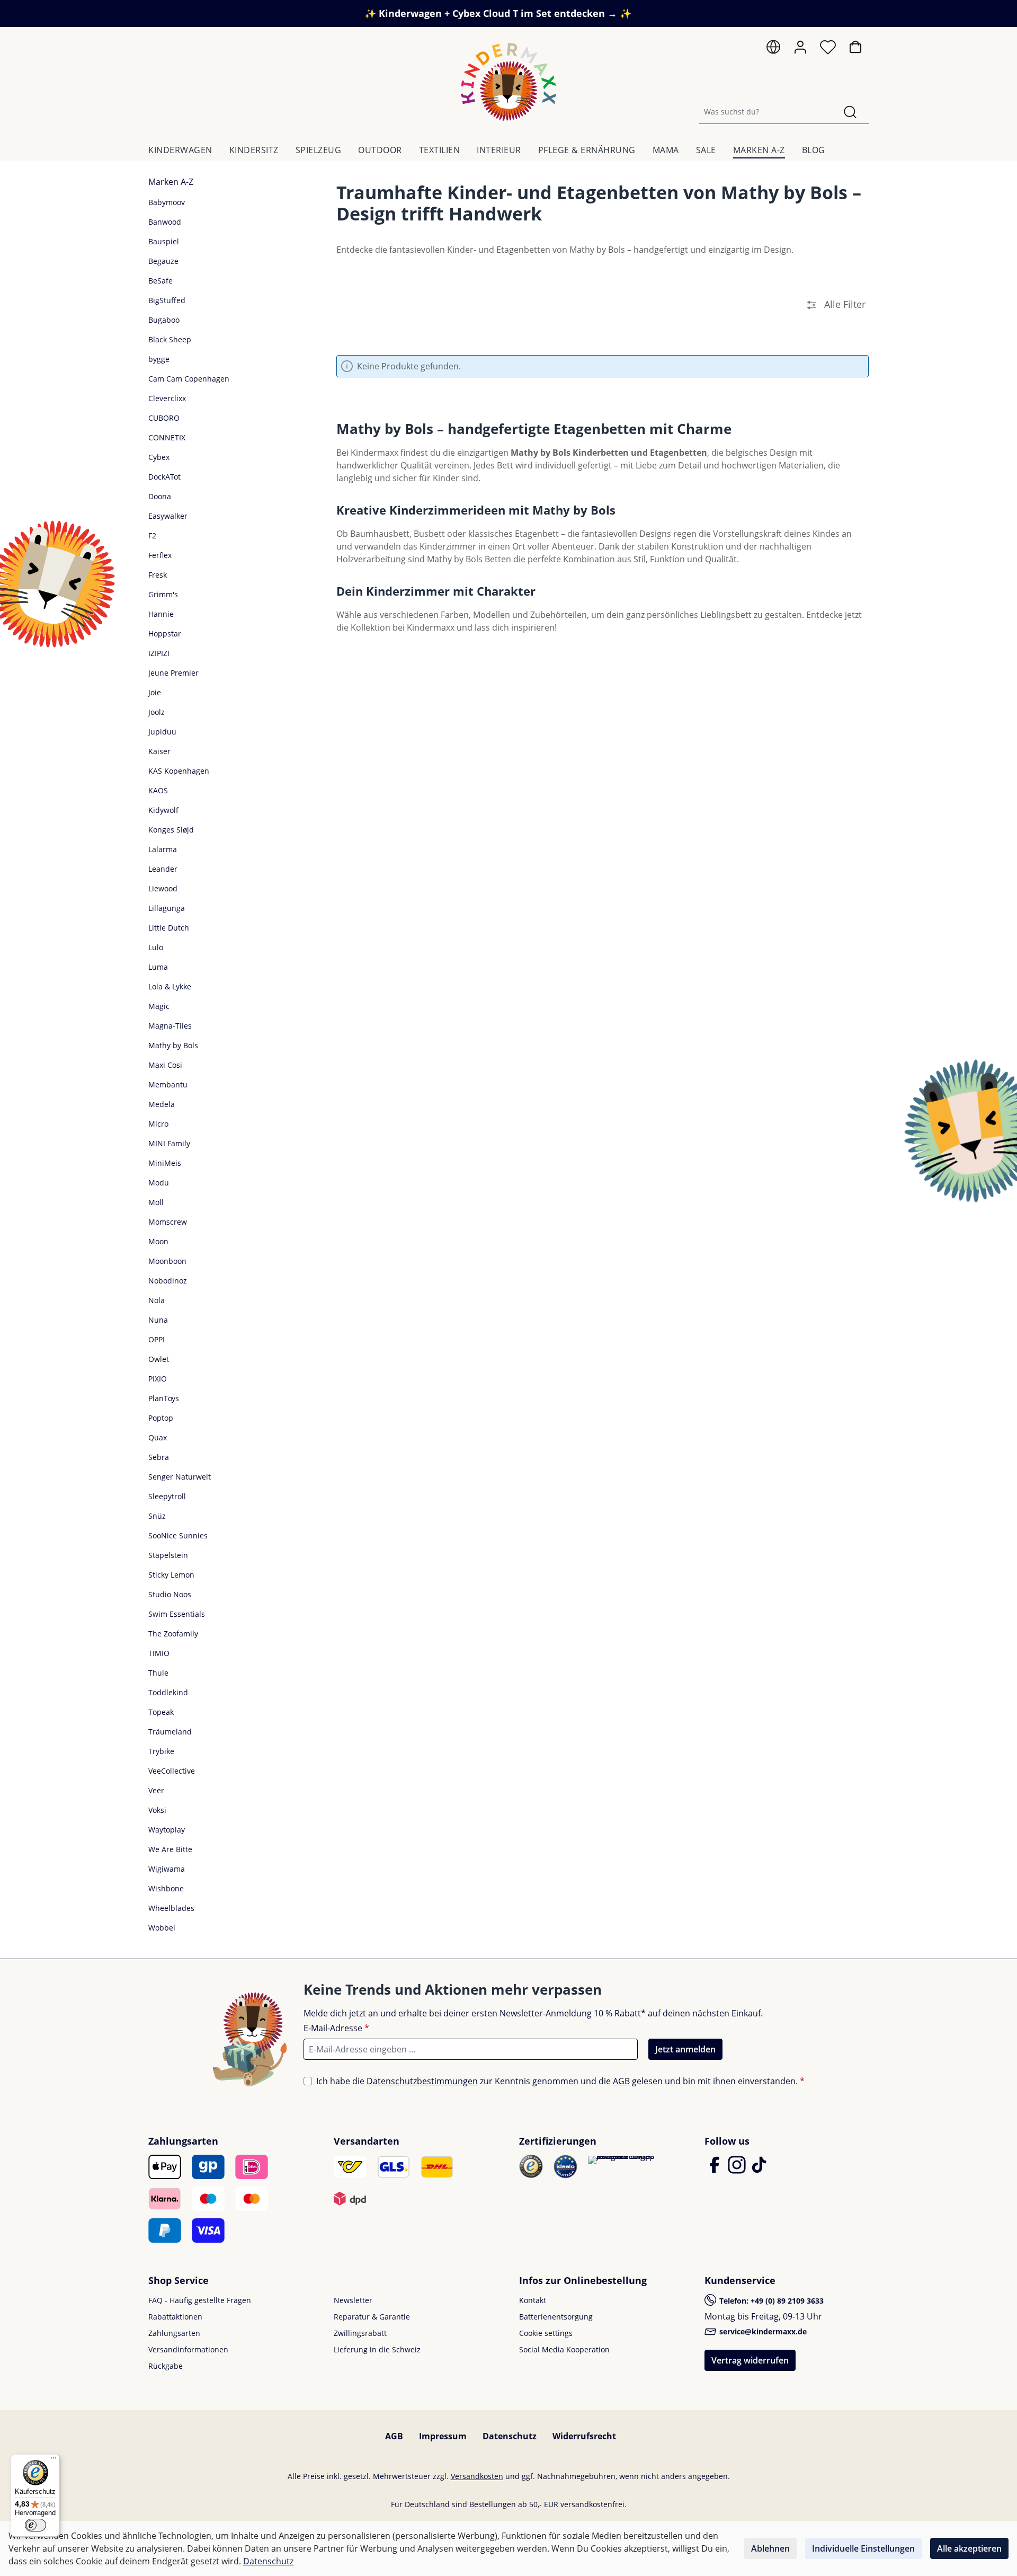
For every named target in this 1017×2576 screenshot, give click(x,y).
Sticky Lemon (171, 1575)
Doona (160, 496)
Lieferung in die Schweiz (377, 2349)
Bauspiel (164, 241)
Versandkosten (477, 2476)
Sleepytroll (167, 1496)
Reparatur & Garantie (372, 2317)
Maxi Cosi (165, 1065)
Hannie (161, 614)
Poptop (161, 1418)
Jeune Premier (173, 673)
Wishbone (166, 1888)
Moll (156, 1202)
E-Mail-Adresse (336, 2028)
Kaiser (159, 751)
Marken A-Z (171, 182)
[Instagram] (738, 2170)
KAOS (158, 790)
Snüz (157, 1516)
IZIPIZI (159, 653)
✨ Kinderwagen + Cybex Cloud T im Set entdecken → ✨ (498, 13)
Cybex (159, 457)
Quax (158, 1437)
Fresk (158, 575)
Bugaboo (164, 320)
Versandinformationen (188, 2349)
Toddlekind (168, 1692)
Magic (159, 1006)
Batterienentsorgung (556, 2317)
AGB (621, 2081)
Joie (155, 692)
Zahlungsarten (174, 2333)
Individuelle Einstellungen (863, 2548)
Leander (163, 869)
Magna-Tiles (170, 1026)
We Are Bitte (170, 1849)
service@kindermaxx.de (762, 2331)
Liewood (163, 888)
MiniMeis (165, 1163)
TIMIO (159, 1653)
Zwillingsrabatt (360, 2333)
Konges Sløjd (171, 830)
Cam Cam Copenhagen (189, 379)
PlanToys (164, 1398)
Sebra (159, 1457)
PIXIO (158, 1379)
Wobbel (162, 1928)
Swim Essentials (177, 1614)
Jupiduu (162, 732)
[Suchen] (850, 112)
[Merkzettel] (828, 50)
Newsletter (353, 2300)
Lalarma (163, 849)
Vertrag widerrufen (750, 2360)
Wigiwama (167, 1869)
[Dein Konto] (800, 47)
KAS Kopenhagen (179, 771)
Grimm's (163, 594)
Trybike (161, 1751)
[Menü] (53, 2460)
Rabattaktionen (175, 2317)
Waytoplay (167, 1830)
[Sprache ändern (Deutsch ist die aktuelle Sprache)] (773, 50)
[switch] (35, 2525)
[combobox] (766, 112)
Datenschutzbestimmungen (422, 2081)
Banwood (165, 222)
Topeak (161, 1712)
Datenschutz (510, 2436)
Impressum (443, 2436)
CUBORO (164, 418)
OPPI (157, 1339)
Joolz (157, 712)
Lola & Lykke (170, 986)
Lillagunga (167, 908)
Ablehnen (770, 2548)
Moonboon (167, 1261)
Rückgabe (166, 2366)
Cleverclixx (167, 398)
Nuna (158, 1320)
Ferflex (160, 555)
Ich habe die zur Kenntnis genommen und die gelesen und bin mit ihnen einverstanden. (560, 2081)
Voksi (157, 1810)
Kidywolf (163, 810)
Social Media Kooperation (564, 2349)
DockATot (164, 477)
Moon (158, 1241)
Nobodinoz (168, 1281)
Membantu (168, 1085)
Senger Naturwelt (180, 1477)
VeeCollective (172, 1771)
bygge (159, 359)
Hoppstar (165, 634)
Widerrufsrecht (584, 2436)
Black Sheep (170, 339)
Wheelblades (171, 1908)
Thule (158, 1673)
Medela (162, 1104)
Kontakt (533, 2300)
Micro (158, 1124)
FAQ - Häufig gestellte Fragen (200, 2300)
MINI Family (169, 1143)
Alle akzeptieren (969, 2548)
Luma (158, 967)
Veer (156, 1790)
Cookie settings (546, 2333)
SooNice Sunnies (178, 1535)
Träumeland (170, 1732)
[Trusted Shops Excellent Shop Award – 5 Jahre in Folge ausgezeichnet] (622, 2160)
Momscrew (168, 1222)
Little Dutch (169, 928)
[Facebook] (716, 2170)
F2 (152, 535)
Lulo (156, 947)
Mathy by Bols (173, 1045)
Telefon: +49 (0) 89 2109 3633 (770, 2301)
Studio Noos (170, 1594)
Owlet (159, 1359)
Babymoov (167, 202)
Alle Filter (844, 304)
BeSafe (160, 281)
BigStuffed (167, 300)
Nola (157, 1300)
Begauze (163, 261)
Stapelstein (168, 1555)
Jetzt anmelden (685, 2049)
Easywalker (168, 516)
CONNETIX (167, 437)
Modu (159, 1183)
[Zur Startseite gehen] (508, 82)
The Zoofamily (173, 1634)
